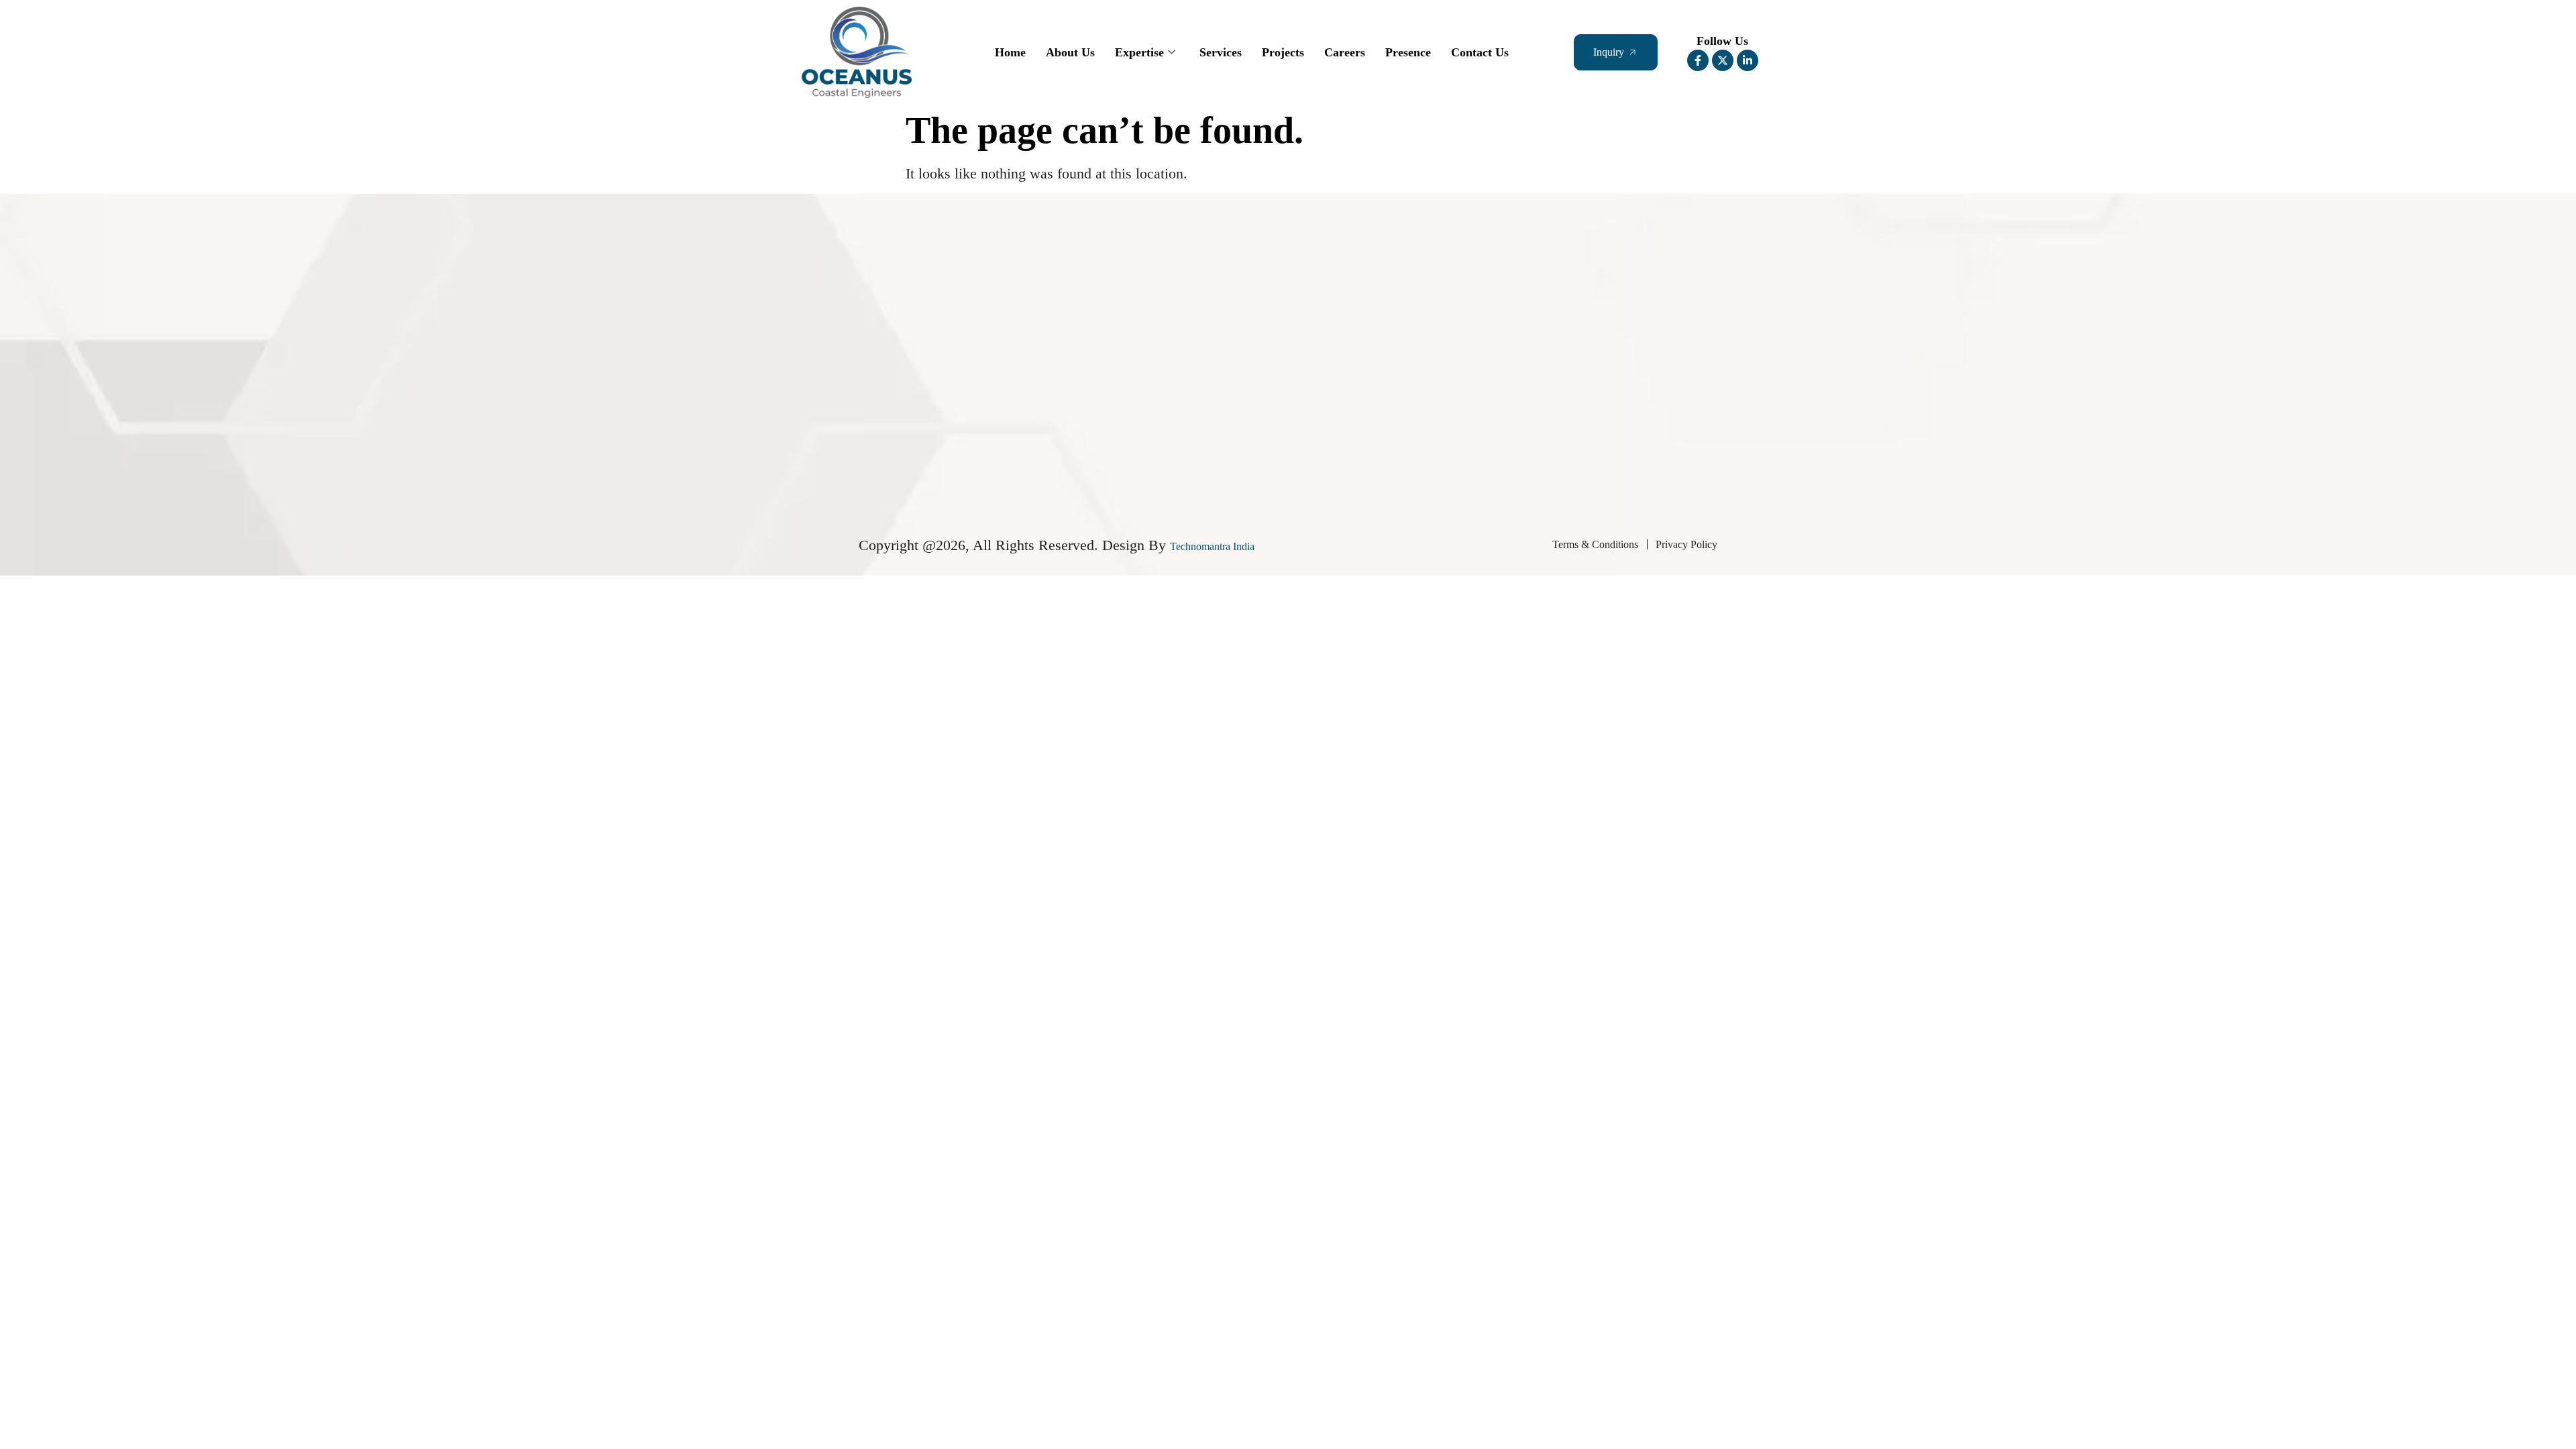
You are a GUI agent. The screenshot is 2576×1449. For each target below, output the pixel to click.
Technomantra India (1212, 546)
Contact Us (1480, 52)
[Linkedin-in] (1748, 60)
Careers (1345, 52)
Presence (1408, 52)
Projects (1283, 52)
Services (1221, 52)
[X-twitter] (1723, 60)
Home (1010, 52)
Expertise (1139, 52)
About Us (1070, 52)
